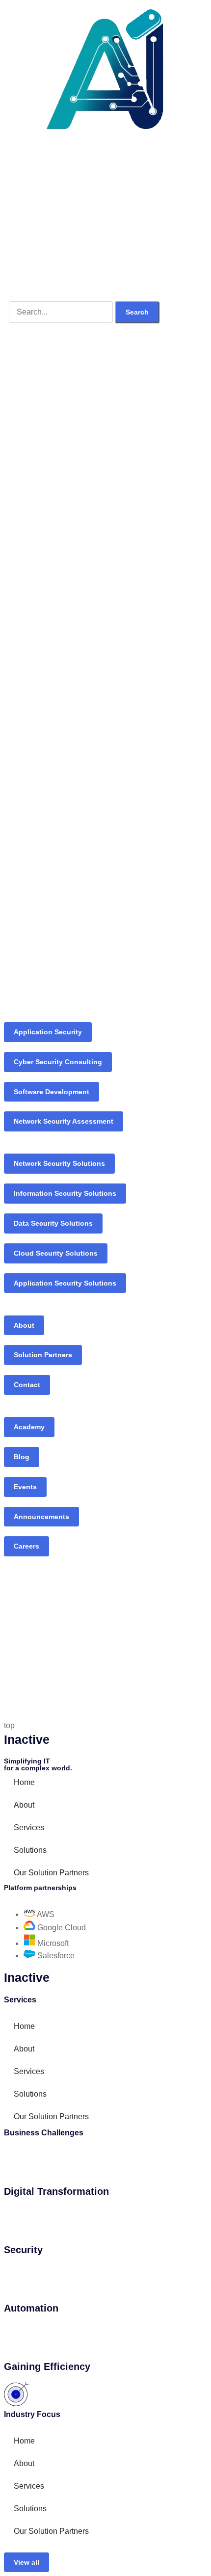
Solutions (30, 1850)
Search (137, 312)
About (24, 1805)
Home (24, 1782)
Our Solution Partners (51, 1873)
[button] (26, 2563)
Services (29, 1827)
